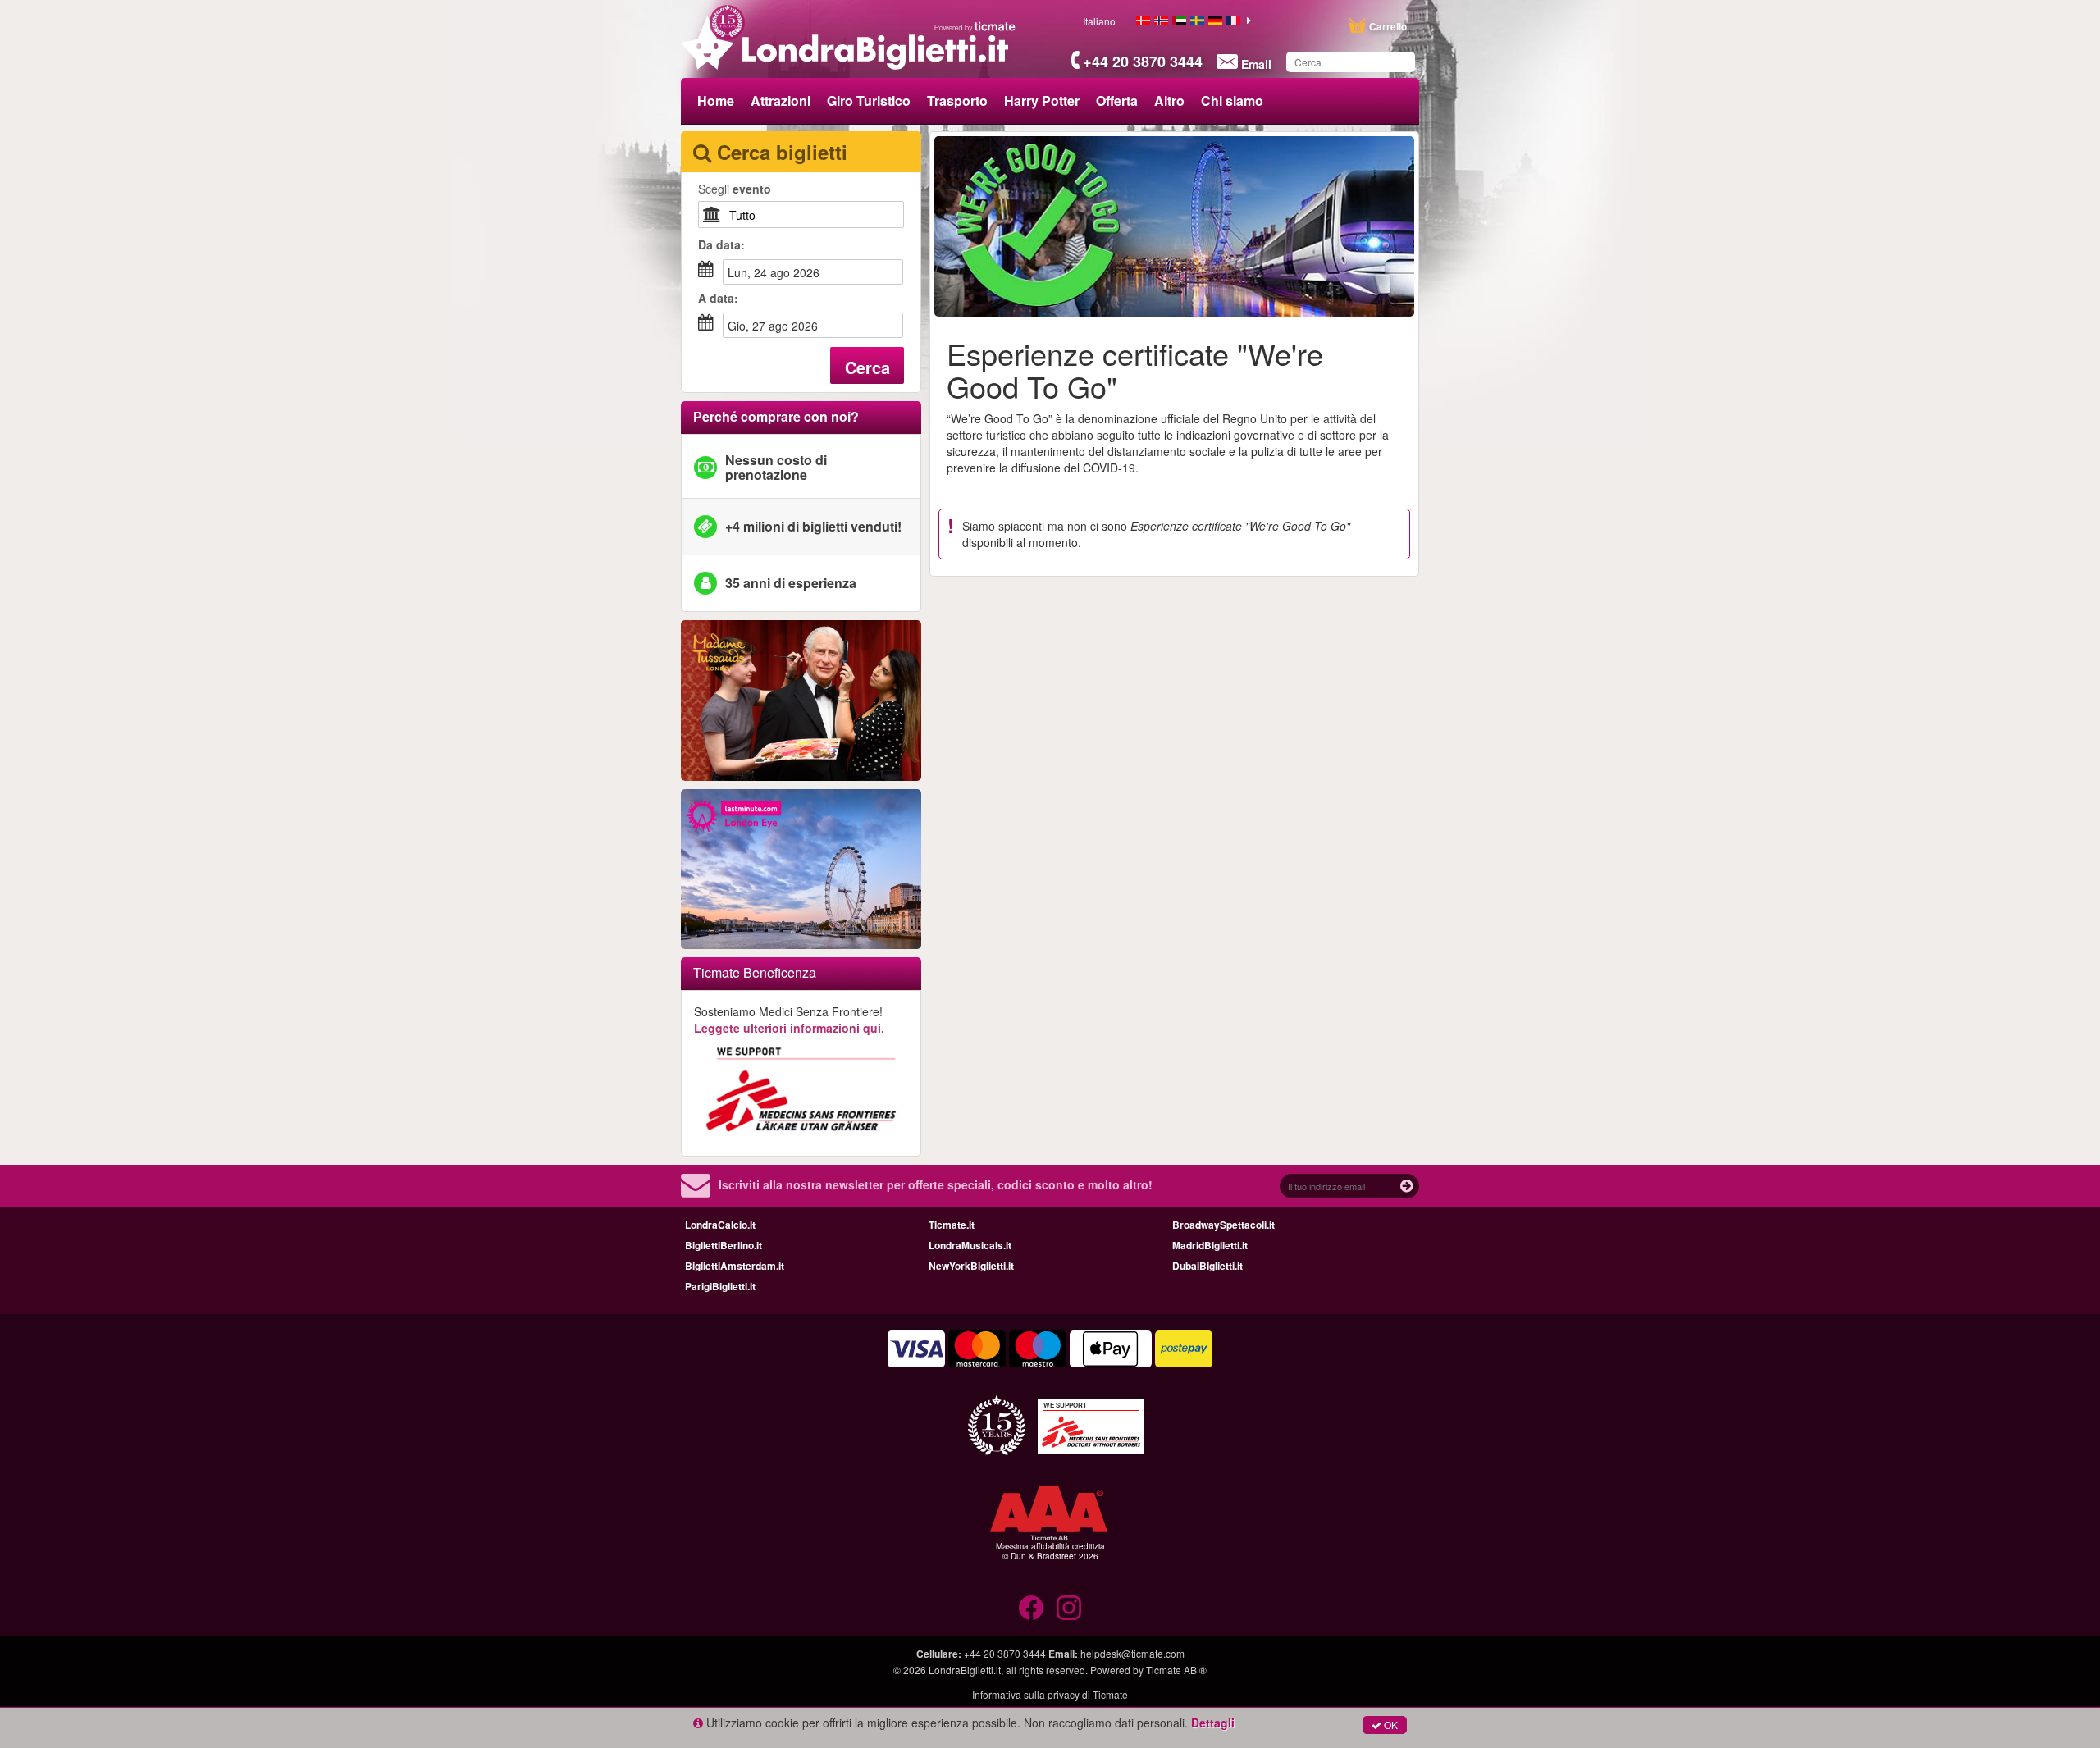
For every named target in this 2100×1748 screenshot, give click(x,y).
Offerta (1117, 100)
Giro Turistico (869, 100)
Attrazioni (781, 100)
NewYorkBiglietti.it (971, 1266)
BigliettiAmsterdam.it (735, 1266)
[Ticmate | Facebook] (1031, 1608)
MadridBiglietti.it (1210, 1245)
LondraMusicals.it (970, 1245)
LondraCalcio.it (720, 1225)
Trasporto (957, 100)
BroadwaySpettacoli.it (1223, 1225)
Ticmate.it (952, 1225)
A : (718, 298)
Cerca (867, 367)
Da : (721, 244)
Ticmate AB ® (1176, 1670)
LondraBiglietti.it (965, 1670)
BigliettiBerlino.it (724, 1245)
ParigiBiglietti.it (720, 1286)
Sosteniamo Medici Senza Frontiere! (789, 1020)
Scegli (735, 189)
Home (716, 100)
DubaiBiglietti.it (1207, 1266)
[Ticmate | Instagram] (1069, 1608)
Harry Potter (1042, 100)
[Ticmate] (975, 26)
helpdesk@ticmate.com (1132, 1653)
